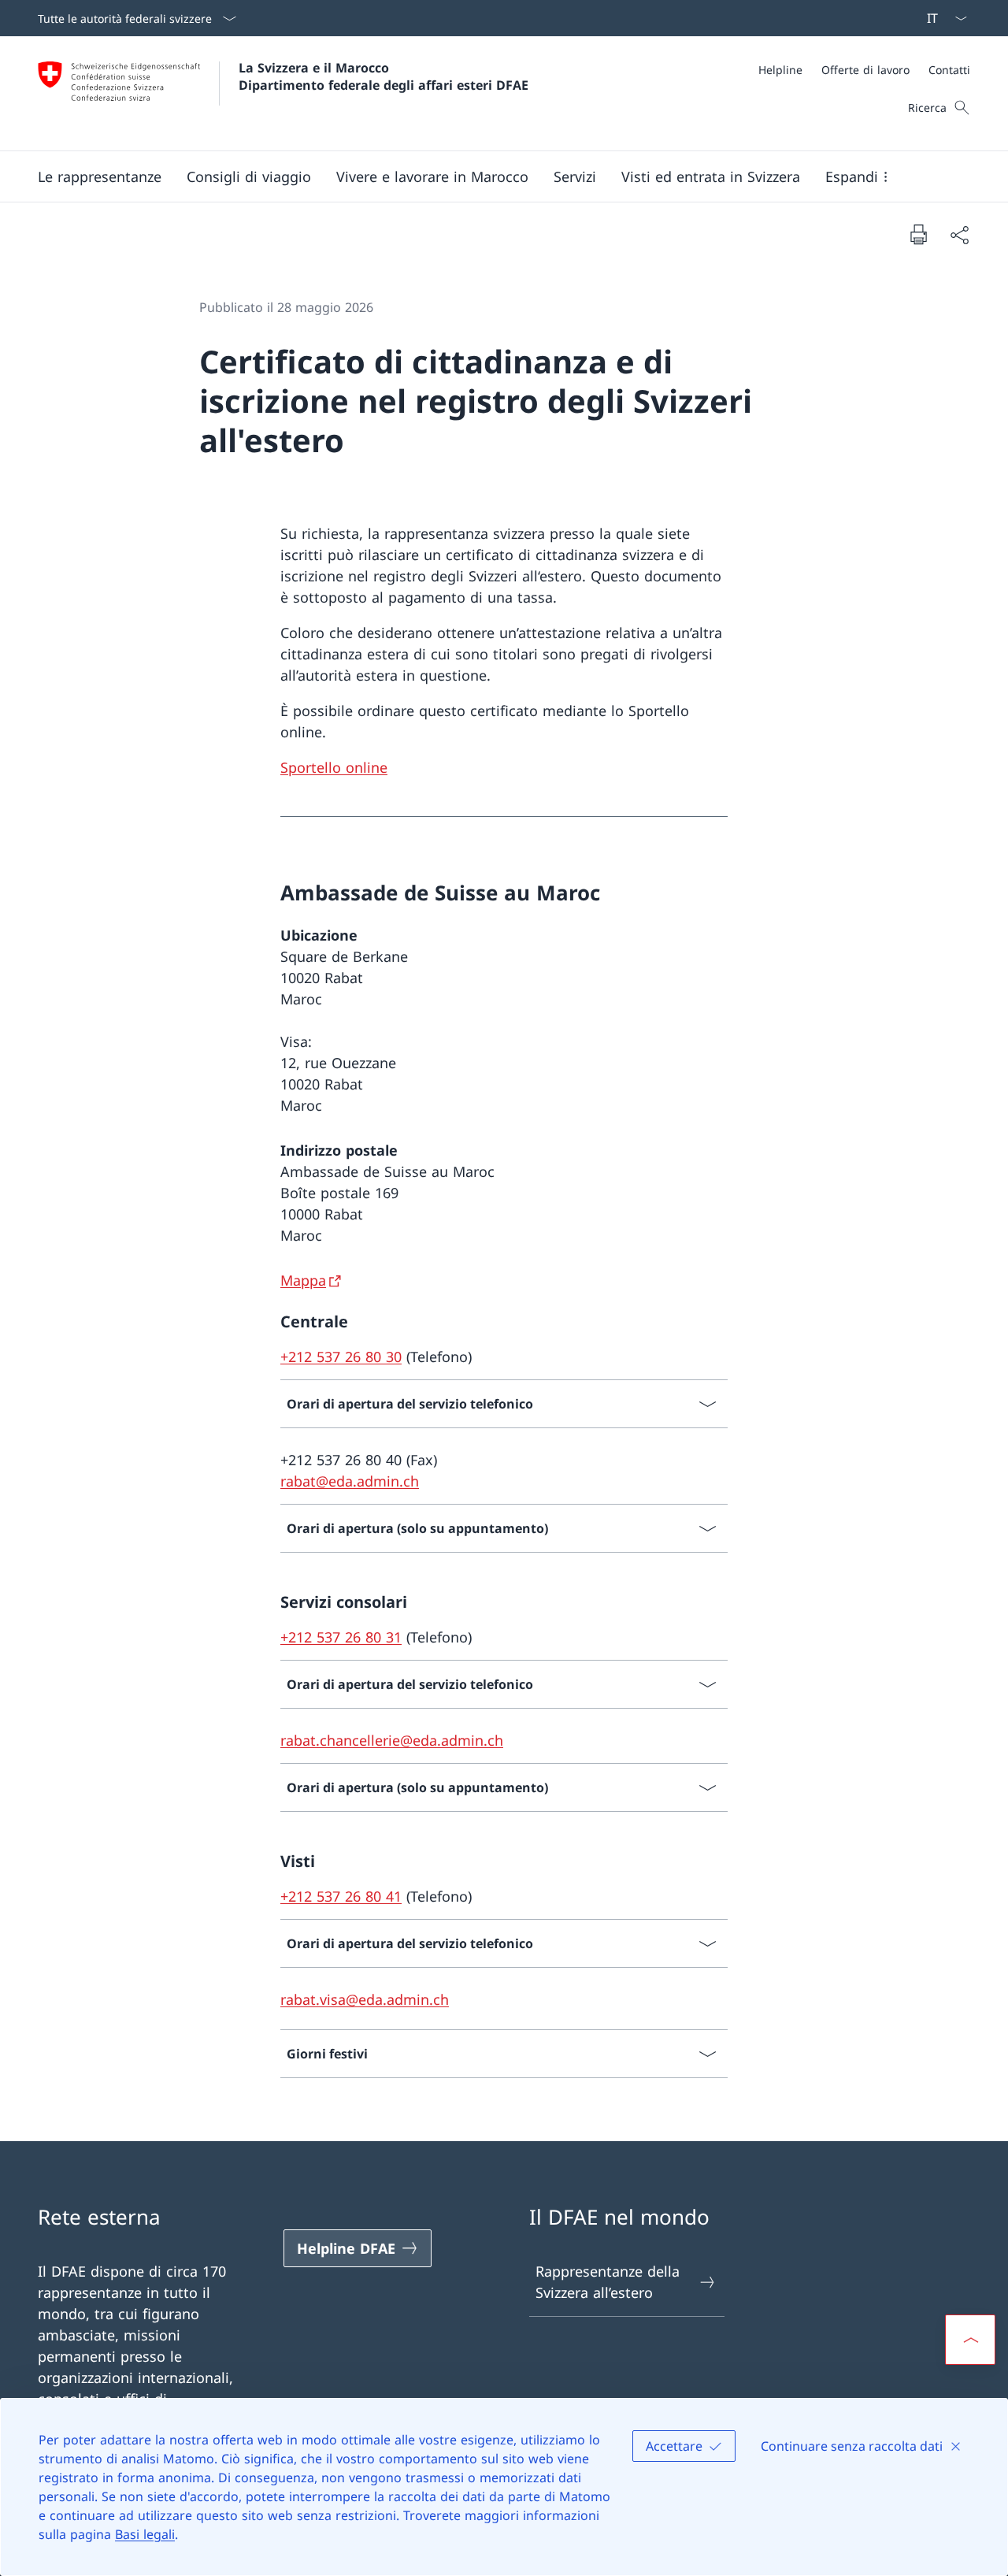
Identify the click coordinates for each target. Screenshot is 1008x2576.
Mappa (303, 1280)
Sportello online (334, 767)
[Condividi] (959, 234)
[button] (100, 176)
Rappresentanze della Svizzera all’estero (608, 2282)
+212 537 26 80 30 (341, 1357)
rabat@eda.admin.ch (350, 1481)
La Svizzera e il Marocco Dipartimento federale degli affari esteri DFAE (384, 76)
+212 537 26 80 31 (341, 1637)
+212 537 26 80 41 (341, 1896)
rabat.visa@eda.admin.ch (365, 1999)
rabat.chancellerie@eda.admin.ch (392, 1740)
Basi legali (145, 2534)
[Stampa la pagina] (918, 234)
